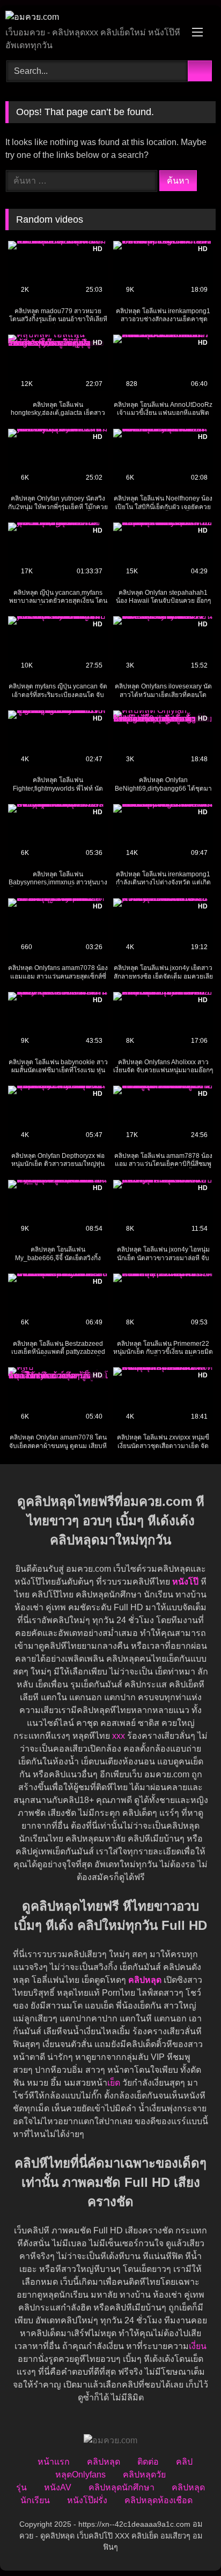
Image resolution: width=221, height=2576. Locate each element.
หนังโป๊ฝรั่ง (87, 2500)
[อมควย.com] (91, 17)
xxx (119, 1736)
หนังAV (58, 2487)
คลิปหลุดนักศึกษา (121, 2487)
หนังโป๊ (185, 1582)
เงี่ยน (198, 2346)
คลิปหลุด (104, 2462)
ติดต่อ (148, 2462)
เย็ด (114, 2083)
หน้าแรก (54, 2462)
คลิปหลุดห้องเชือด (159, 2500)
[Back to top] (189, 2544)
